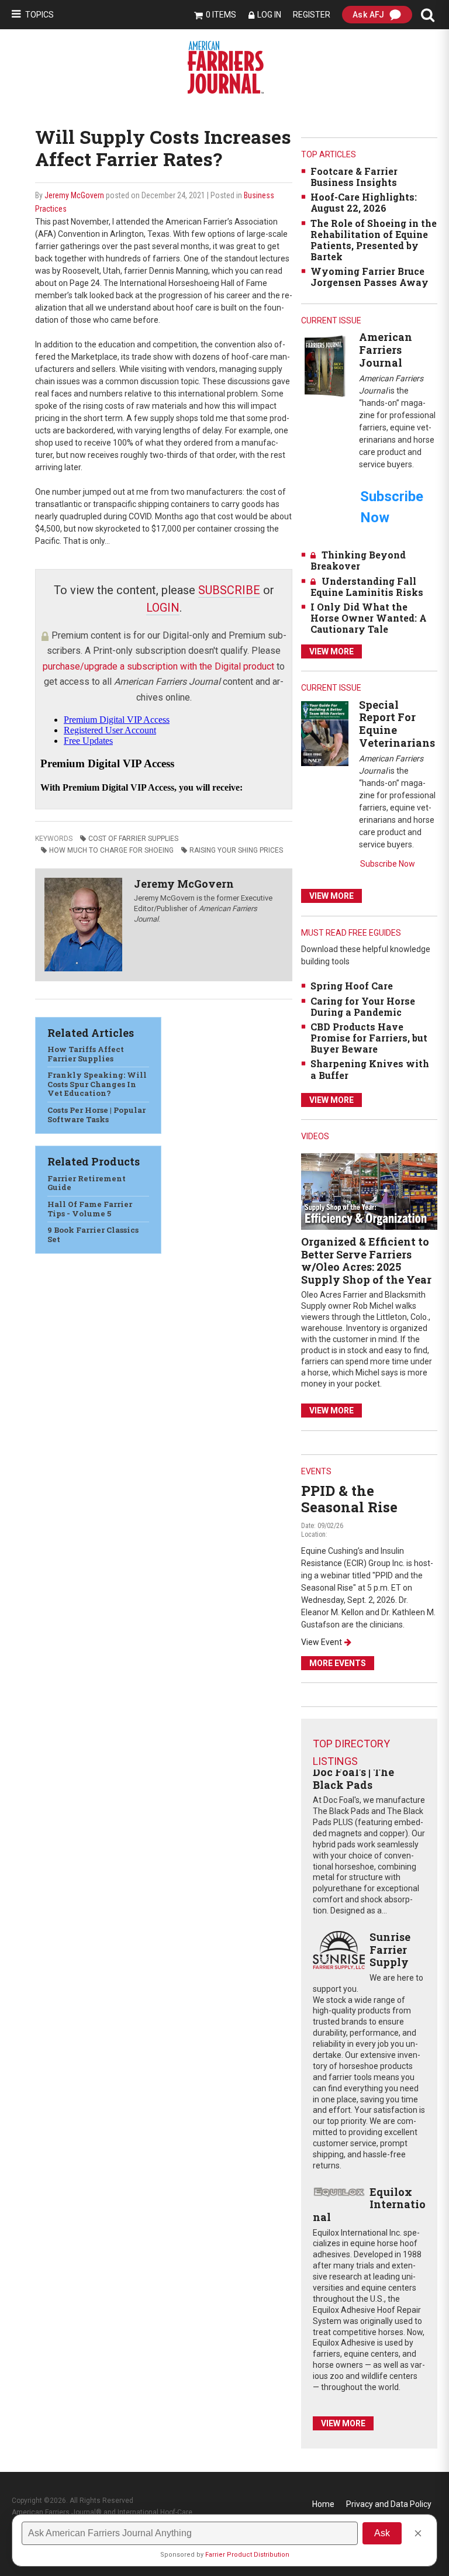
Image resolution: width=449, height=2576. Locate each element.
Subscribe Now (388, 864)
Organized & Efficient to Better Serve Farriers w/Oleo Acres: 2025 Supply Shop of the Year (366, 1261)
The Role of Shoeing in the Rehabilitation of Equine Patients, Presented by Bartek (374, 240)
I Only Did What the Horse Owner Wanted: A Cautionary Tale (369, 618)
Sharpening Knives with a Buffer (370, 1069)
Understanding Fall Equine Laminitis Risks (367, 587)
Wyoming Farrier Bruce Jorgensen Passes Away (369, 277)
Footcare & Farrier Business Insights (354, 177)
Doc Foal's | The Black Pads (353, 1778)
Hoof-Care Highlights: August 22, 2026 (364, 202)
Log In (269, 15)
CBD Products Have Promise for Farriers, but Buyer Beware (369, 1038)
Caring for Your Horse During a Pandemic (363, 1006)
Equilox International (369, 2204)
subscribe (229, 590)
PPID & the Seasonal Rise (349, 1499)
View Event (322, 1642)
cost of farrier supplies (133, 839)
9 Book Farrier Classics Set (93, 1234)
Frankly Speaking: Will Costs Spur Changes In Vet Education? (97, 1084)
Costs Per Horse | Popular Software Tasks (96, 1115)
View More (331, 651)
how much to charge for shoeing (111, 850)
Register (312, 15)
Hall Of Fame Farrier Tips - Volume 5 (90, 1209)
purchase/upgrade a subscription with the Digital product (158, 666)
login (163, 608)
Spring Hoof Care (352, 986)
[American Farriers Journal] (325, 366)
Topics (39, 15)
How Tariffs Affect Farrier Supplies (86, 1054)
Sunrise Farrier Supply (390, 1949)
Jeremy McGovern (74, 195)
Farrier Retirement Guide (87, 1183)
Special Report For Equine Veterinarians (397, 724)
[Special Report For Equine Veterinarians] (325, 733)
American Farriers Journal (386, 349)
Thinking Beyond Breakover (358, 560)
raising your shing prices (236, 850)
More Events (338, 1663)
